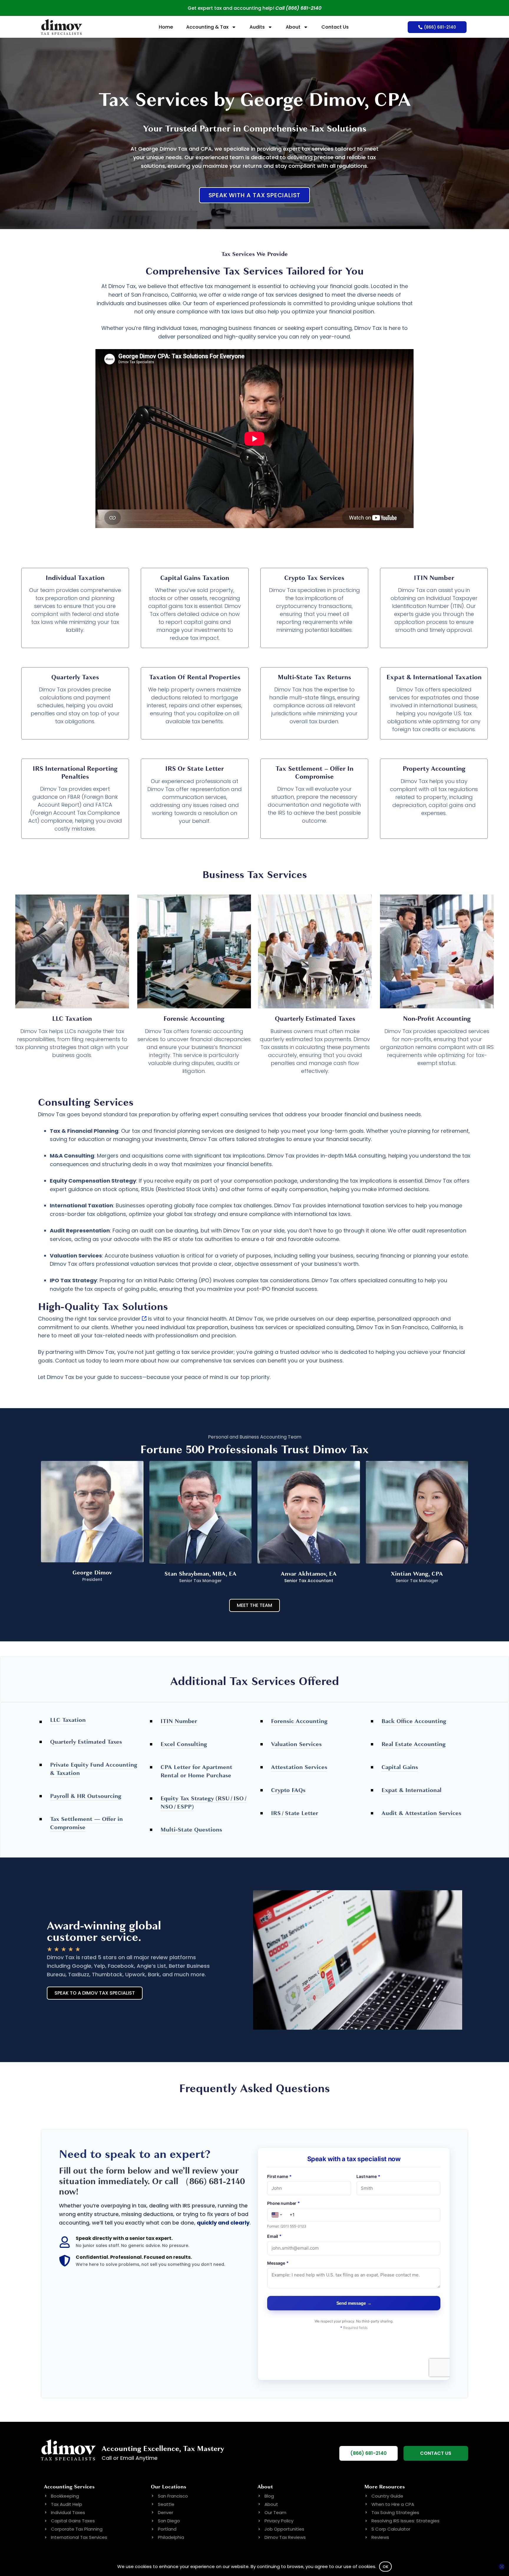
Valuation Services (296, 1744)
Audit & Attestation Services (421, 1813)
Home (166, 27)
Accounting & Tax (207, 27)
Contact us (70, 1361)
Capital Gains (400, 1767)
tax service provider (114, 1319)
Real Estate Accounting (414, 1744)
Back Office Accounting (414, 1721)
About (293, 27)
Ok (386, 2567)
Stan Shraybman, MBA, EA (200, 1574)
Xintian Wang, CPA (417, 1574)
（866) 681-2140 (213, 2181)
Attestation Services (299, 1767)
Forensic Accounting (299, 1721)
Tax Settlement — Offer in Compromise (86, 1823)
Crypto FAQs (288, 1790)
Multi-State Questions (191, 1830)
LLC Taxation (68, 1720)
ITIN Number (179, 1721)
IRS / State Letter (295, 1813)
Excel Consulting (184, 1744)
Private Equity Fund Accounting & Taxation (94, 1769)
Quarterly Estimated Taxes (86, 1742)
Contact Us (335, 27)
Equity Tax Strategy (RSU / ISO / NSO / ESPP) (204, 1802)
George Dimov (92, 1573)
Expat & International (412, 1790)
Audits (257, 27)
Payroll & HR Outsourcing (86, 1796)
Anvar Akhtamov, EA (309, 1574)
